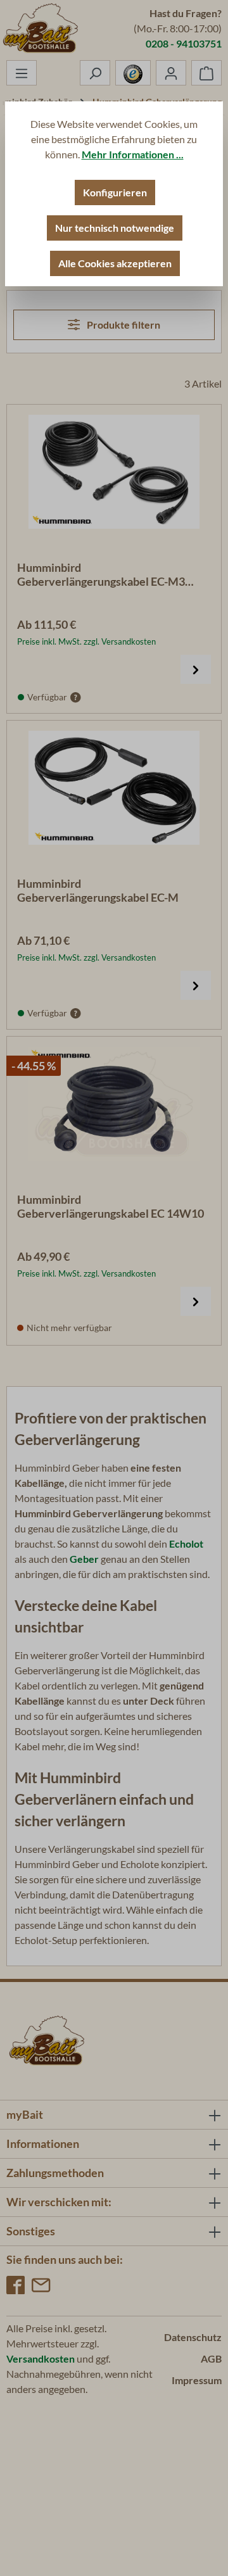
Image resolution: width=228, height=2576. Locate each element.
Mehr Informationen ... (133, 154)
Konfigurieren (115, 192)
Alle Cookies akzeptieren (115, 263)
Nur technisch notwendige (115, 228)
